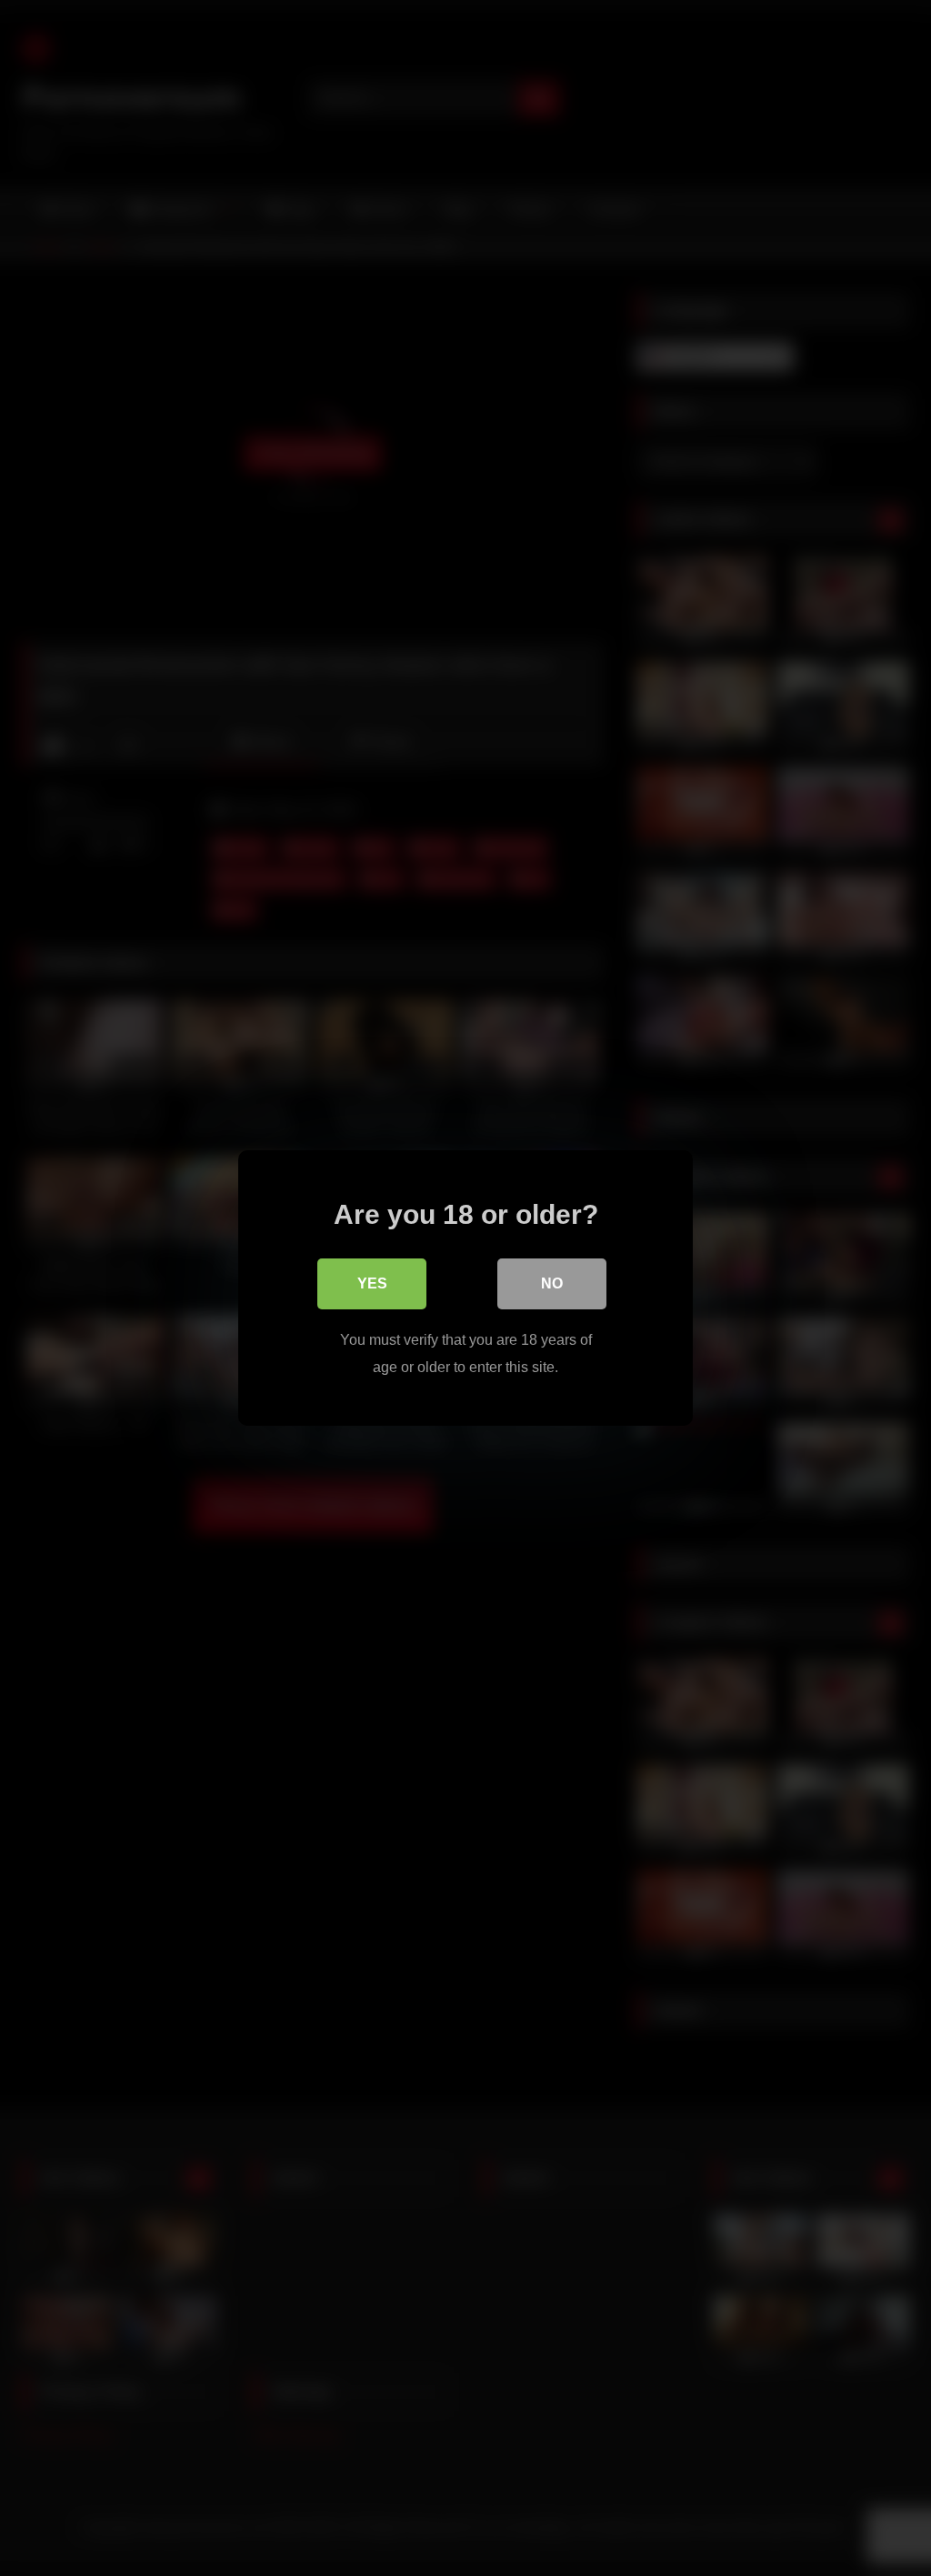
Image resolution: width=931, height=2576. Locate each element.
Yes (372, 1283)
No (552, 1283)
